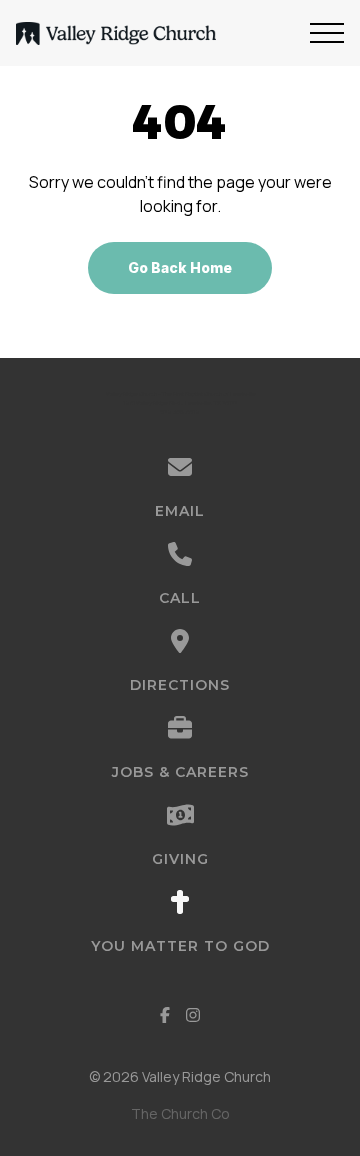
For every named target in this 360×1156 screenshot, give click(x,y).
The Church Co (180, 1113)
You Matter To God (180, 946)
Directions (180, 685)
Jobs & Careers (180, 772)
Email (180, 511)
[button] (327, 33)
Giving (180, 859)
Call (180, 598)
